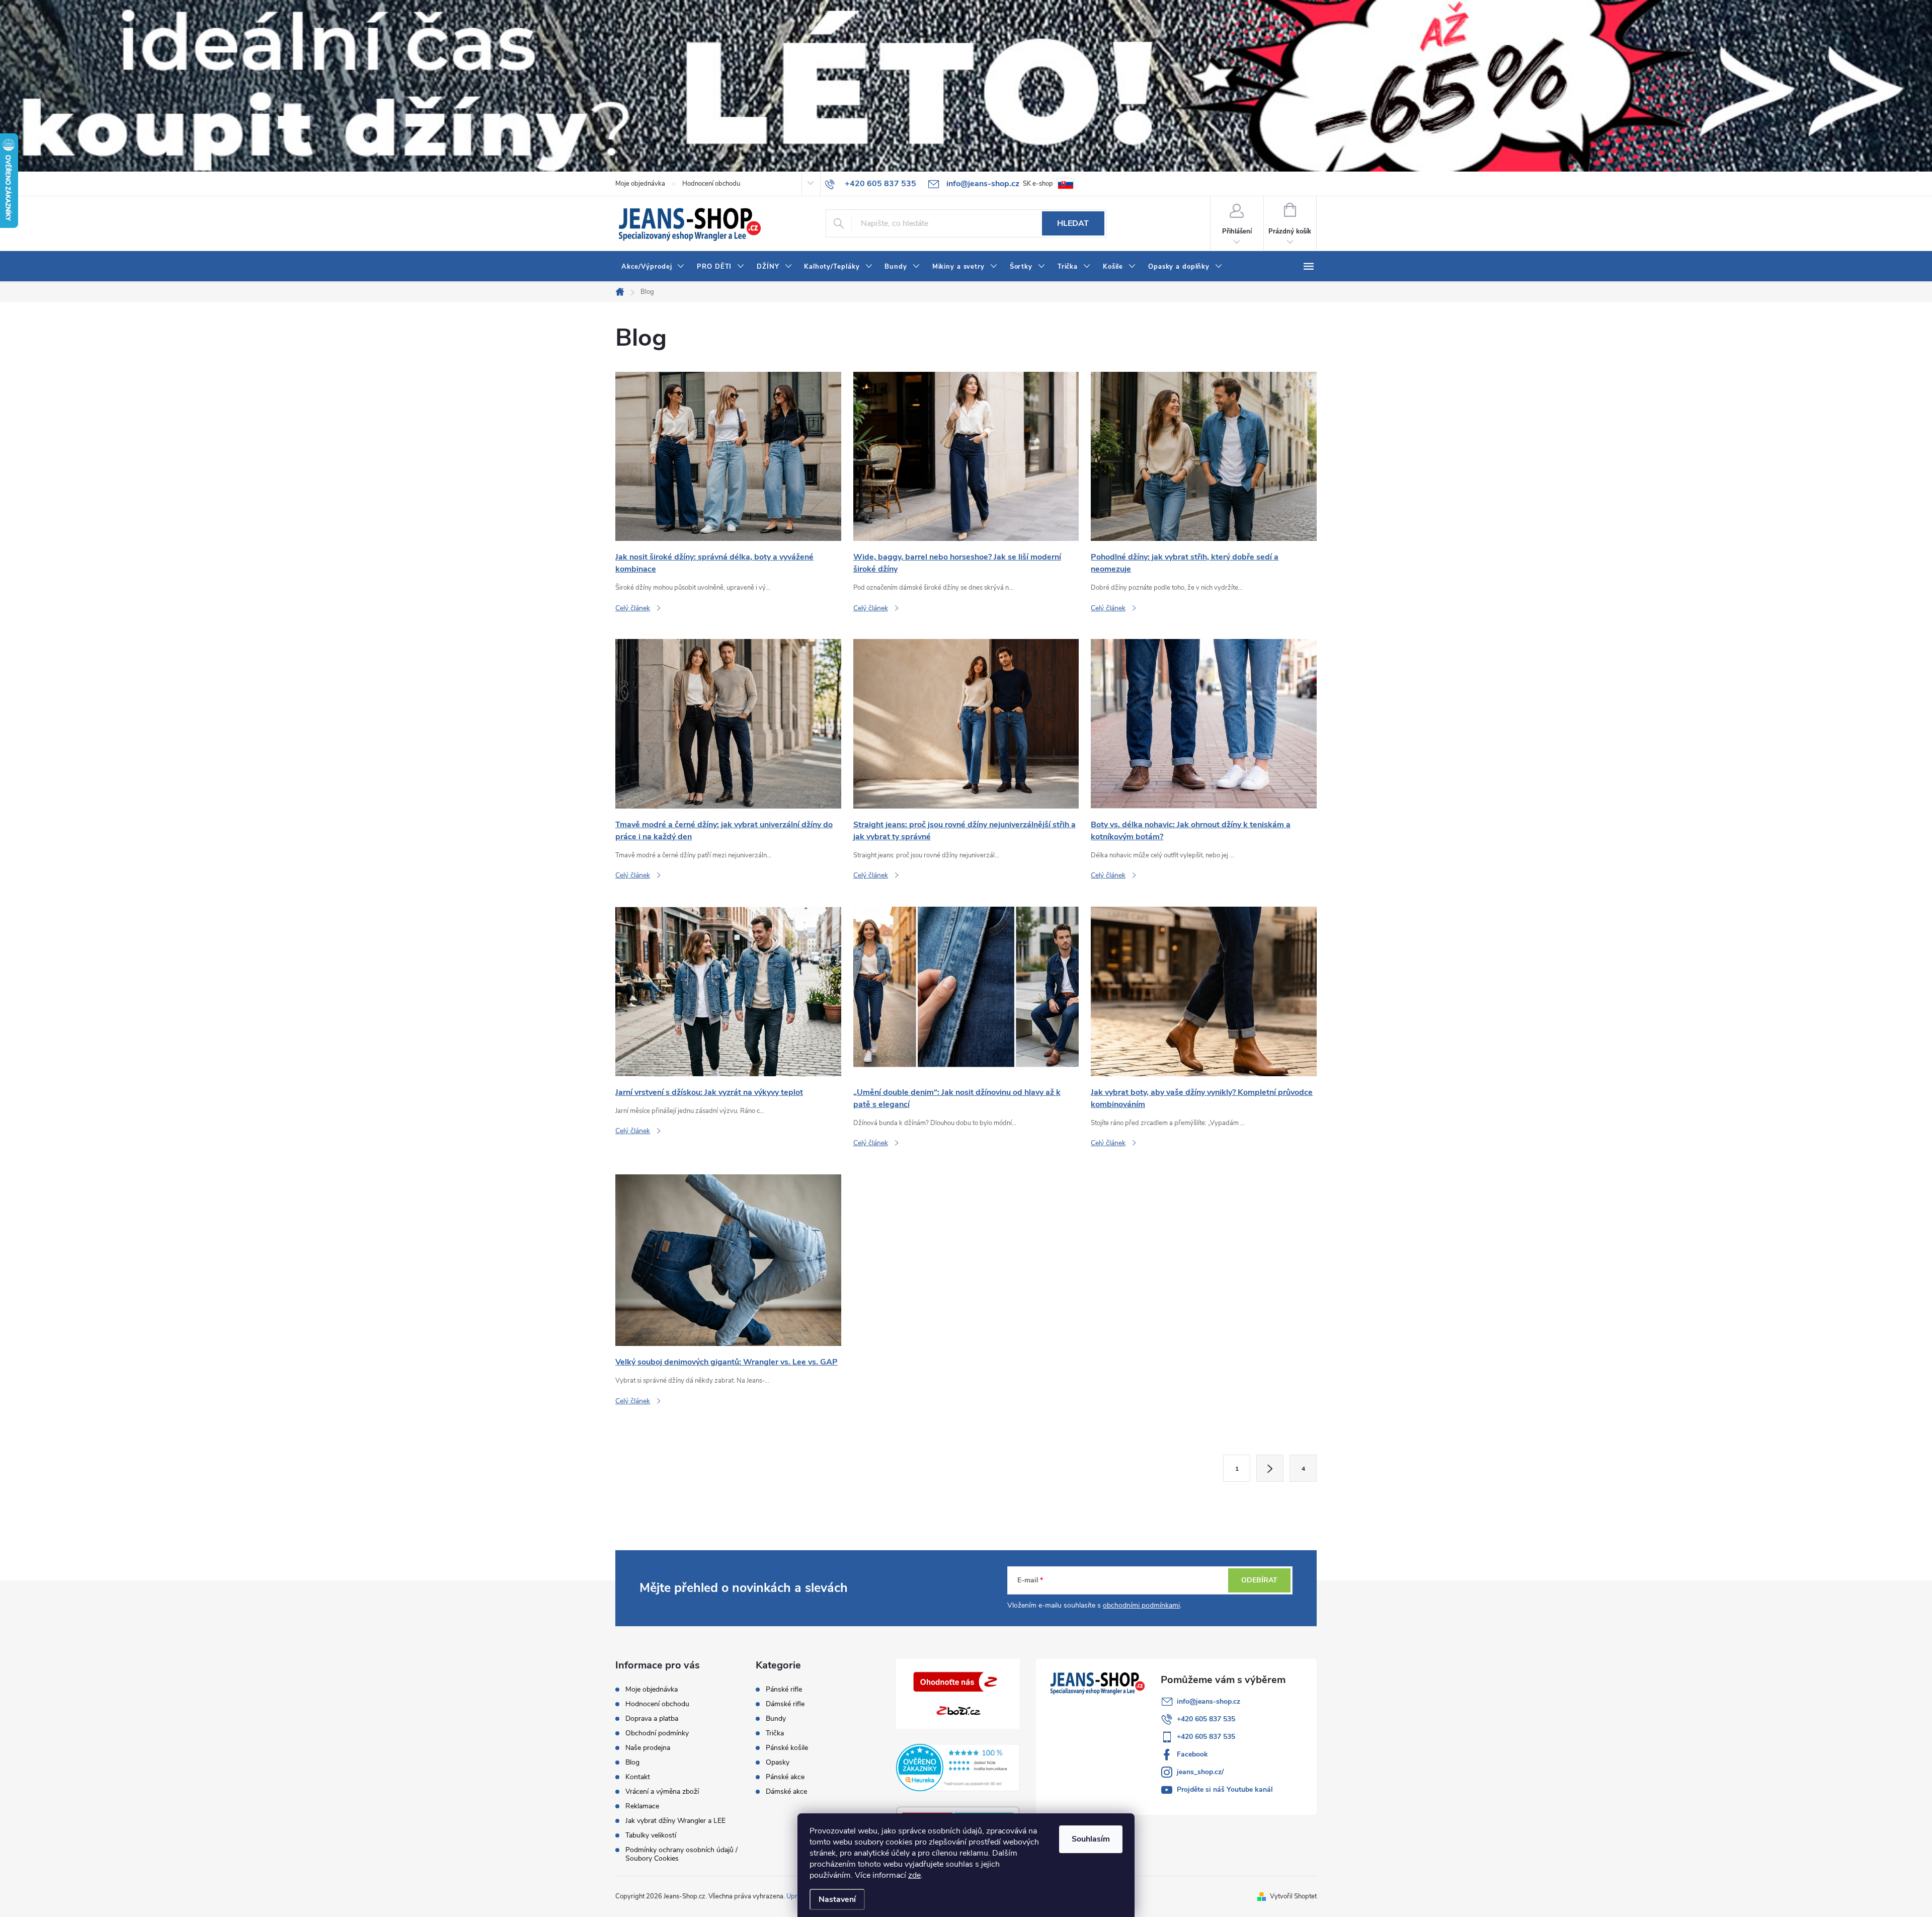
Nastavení (837, 1899)
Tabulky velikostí (651, 1835)
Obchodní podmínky (657, 1733)
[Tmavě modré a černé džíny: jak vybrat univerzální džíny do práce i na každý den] (728, 724)
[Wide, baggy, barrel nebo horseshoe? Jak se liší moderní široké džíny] (966, 456)
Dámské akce (786, 1792)
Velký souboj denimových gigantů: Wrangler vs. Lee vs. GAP (727, 1362)
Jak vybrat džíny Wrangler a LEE (675, 1821)
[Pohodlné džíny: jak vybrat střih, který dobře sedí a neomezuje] (1204, 456)
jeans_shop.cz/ (1200, 1772)
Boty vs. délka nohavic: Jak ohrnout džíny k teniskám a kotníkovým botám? (1191, 831)
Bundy (776, 1719)
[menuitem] (653, 267)
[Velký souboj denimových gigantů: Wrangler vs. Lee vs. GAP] (728, 1259)
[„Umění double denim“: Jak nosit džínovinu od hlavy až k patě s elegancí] (966, 991)
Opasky (778, 1763)
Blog (632, 1762)
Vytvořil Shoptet (1293, 1896)
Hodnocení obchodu (711, 184)
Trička (775, 1733)
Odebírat (1259, 1580)
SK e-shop (1038, 184)
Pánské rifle (784, 1690)
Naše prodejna (648, 1748)
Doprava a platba (652, 1719)
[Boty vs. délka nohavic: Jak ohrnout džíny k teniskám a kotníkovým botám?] (1204, 724)
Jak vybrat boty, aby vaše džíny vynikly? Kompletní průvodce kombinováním (1202, 1098)
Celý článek (633, 608)
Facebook (1192, 1754)
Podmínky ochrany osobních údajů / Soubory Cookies (681, 1854)
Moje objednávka (640, 184)
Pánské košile (787, 1748)
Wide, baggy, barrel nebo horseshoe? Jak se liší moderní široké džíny (957, 563)
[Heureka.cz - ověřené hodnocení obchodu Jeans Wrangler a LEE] (958, 1768)
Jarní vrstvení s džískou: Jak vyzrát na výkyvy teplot (709, 1092)
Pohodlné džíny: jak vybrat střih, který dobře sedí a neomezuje (1185, 563)
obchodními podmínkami (1141, 1605)
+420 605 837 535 (1206, 1719)
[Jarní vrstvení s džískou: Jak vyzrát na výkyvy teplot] (728, 991)
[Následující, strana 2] (1270, 1468)
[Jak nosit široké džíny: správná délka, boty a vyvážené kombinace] (728, 456)
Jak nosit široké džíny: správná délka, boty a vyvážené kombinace (714, 563)
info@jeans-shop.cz (1209, 1701)
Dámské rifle (785, 1704)
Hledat (1073, 223)
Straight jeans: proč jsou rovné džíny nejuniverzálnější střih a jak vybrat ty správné (964, 831)
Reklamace (642, 1806)
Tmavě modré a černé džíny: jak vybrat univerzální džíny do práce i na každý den (724, 831)
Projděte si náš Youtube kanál (1225, 1789)
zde (914, 1875)
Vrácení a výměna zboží (662, 1791)
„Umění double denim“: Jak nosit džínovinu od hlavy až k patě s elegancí (957, 1098)
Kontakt (638, 1777)
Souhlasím (1091, 1839)
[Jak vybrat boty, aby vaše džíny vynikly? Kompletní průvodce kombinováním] (1204, 991)
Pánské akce (785, 1777)
